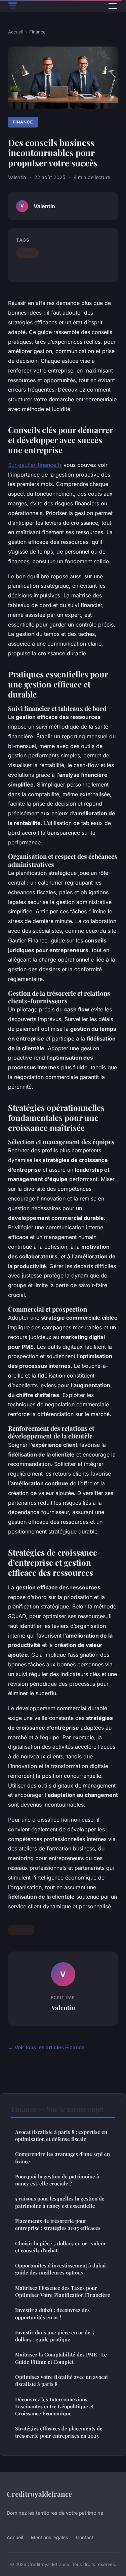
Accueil (16, 32)
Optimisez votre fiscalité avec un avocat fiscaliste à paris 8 (61, 2380)
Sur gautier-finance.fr (35, 465)
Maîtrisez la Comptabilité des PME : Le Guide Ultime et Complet (61, 2358)
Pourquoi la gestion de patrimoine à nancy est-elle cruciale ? (57, 2180)
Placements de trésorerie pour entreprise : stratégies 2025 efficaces (58, 2224)
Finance (37, 32)
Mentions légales (49, 2537)
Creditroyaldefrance (39, 2494)
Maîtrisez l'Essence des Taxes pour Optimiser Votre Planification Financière (63, 2291)
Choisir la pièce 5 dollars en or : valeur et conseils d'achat (61, 2247)
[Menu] (113, 6)
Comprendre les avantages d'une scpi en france (62, 2157)
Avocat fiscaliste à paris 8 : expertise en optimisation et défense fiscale (61, 2135)
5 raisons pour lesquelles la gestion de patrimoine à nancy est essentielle (60, 2202)
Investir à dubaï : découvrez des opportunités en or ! (52, 2313)
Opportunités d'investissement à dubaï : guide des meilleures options (62, 2269)
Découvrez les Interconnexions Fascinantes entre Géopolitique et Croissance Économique (54, 2406)
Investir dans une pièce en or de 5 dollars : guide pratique (55, 2336)
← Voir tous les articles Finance (46, 2047)
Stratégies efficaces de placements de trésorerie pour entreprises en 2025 (59, 2432)
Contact (85, 2537)
